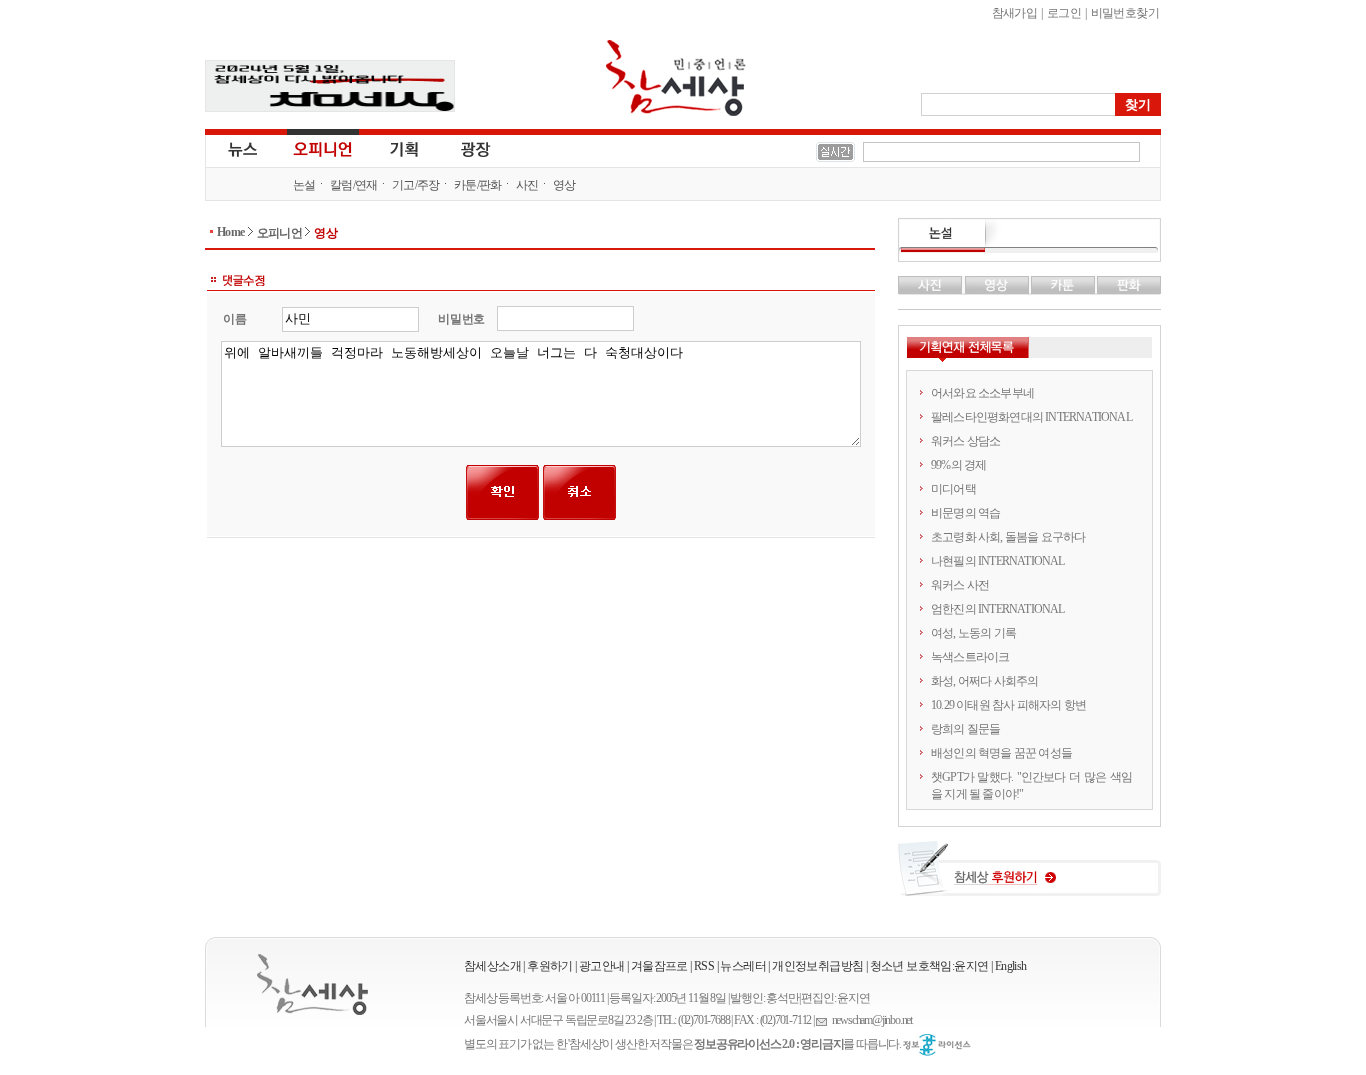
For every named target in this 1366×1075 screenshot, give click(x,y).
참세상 (676, 78)
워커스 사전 (960, 585)
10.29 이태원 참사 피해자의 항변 (1008, 705)
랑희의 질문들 (965, 729)
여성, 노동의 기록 (973, 633)
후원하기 (550, 966)
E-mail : (824, 1020)
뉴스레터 (743, 966)
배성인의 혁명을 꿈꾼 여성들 (1001, 753)
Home (231, 232)
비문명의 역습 (965, 513)
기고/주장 (416, 185)
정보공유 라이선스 (937, 1045)
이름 (234, 319)
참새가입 (1015, 13)
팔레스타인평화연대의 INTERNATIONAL (1031, 417)
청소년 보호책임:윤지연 (929, 966)
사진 (527, 185)
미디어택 (953, 489)
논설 (304, 185)
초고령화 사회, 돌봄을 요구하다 (1008, 537)
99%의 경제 (958, 465)
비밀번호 (461, 319)
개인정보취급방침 (817, 966)
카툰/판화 (478, 185)
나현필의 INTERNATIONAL (998, 561)
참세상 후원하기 (1029, 876)
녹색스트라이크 (970, 657)
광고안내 (602, 966)
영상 (564, 185)
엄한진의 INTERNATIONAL (998, 609)
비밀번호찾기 (1125, 13)
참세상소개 (492, 966)
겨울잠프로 (659, 966)
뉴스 (241, 148)
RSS (704, 966)
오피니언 (323, 148)
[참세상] (312, 984)
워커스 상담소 (965, 441)
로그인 (1064, 13)
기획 (405, 148)
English (1011, 966)
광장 (461, 148)
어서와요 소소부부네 (982, 393)
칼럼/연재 (354, 185)
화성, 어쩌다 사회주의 (984, 681)
